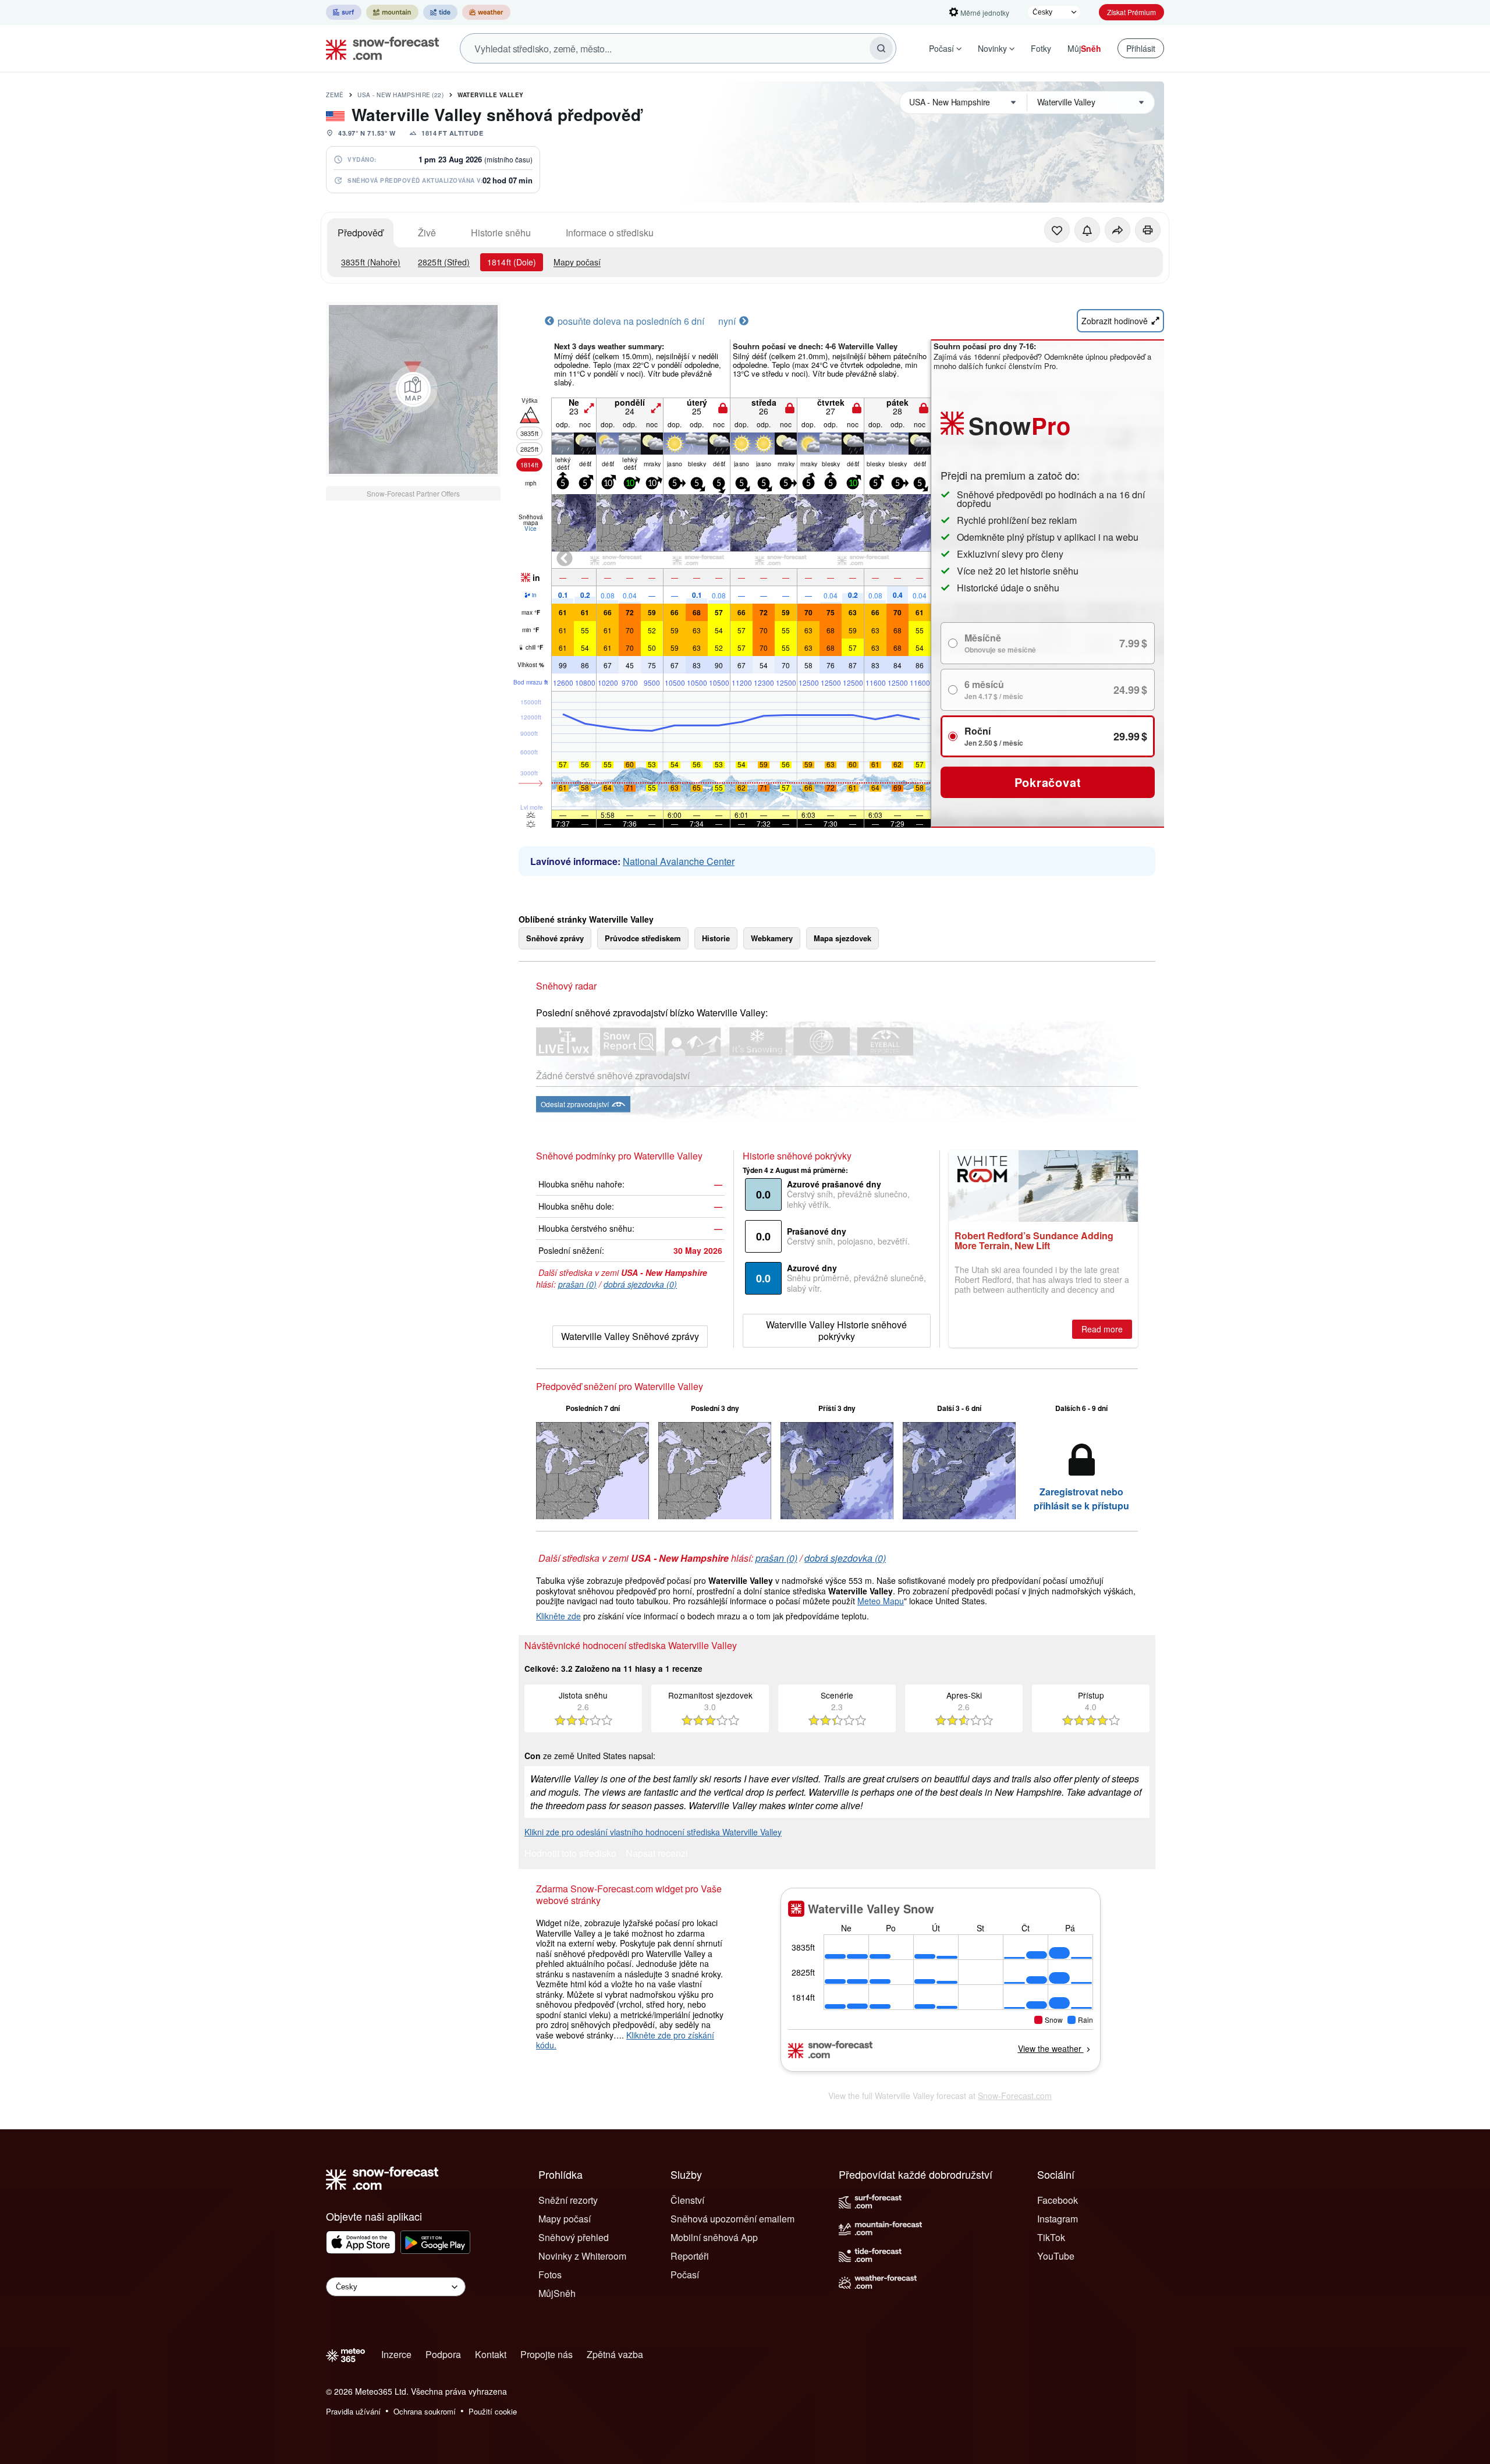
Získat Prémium (1131, 12)
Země (335, 95)
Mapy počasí (577, 262)
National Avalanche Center (679, 861)
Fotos (550, 2275)
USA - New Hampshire (400, 95)
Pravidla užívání (353, 2411)
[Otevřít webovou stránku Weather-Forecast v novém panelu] (486, 12)
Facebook (1058, 2200)
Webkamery (772, 938)
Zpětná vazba (615, 2354)
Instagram (1058, 2219)
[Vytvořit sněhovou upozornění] (1087, 230)
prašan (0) (577, 1284)
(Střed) (444, 262)
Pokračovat (1048, 782)
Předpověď (360, 233)
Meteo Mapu (881, 1601)
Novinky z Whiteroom (582, 2256)
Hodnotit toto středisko (570, 1854)
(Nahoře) (371, 262)
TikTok (1051, 2237)
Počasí (941, 48)
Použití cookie (493, 2411)
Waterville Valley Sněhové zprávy (630, 1336)
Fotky (1041, 48)
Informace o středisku (610, 233)
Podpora (443, 2354)
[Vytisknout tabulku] (1148, 230)
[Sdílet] (1117, 230)
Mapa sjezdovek (842, 938)
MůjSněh (557, 2293)
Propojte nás (547, 2354)
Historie (716, 938)
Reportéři (690, 2256)
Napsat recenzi (657, 1854)
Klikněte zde (558, 1616)
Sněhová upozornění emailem (732, 2219)
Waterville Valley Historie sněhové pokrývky (836, 1330)
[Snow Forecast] (379, 48)
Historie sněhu (501, 233)
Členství (687, 2200)
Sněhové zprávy (555, 938)
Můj (1084, 48)
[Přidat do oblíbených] (1057, 230)
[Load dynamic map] (413, 389)
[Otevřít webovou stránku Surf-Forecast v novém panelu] (344, 12)
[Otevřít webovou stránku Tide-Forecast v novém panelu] (440, 12)
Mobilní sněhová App (714, 2237)
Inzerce (396, 2354)
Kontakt (491, 2354)
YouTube (1056, 2256)
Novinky (992, 48)
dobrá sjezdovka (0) (640, 1284)
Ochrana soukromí (425, 2411)
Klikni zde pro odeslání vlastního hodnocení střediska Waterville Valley (653, 1832)
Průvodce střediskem (643, 938)
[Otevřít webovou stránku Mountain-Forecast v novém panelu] (392, 12)
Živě (427, 233)
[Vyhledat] (881, 48)
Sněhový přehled (574, 2237)
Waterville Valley (491, 95)
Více (531, 529)
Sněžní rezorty (568, 2200)
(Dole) (512, 262)
